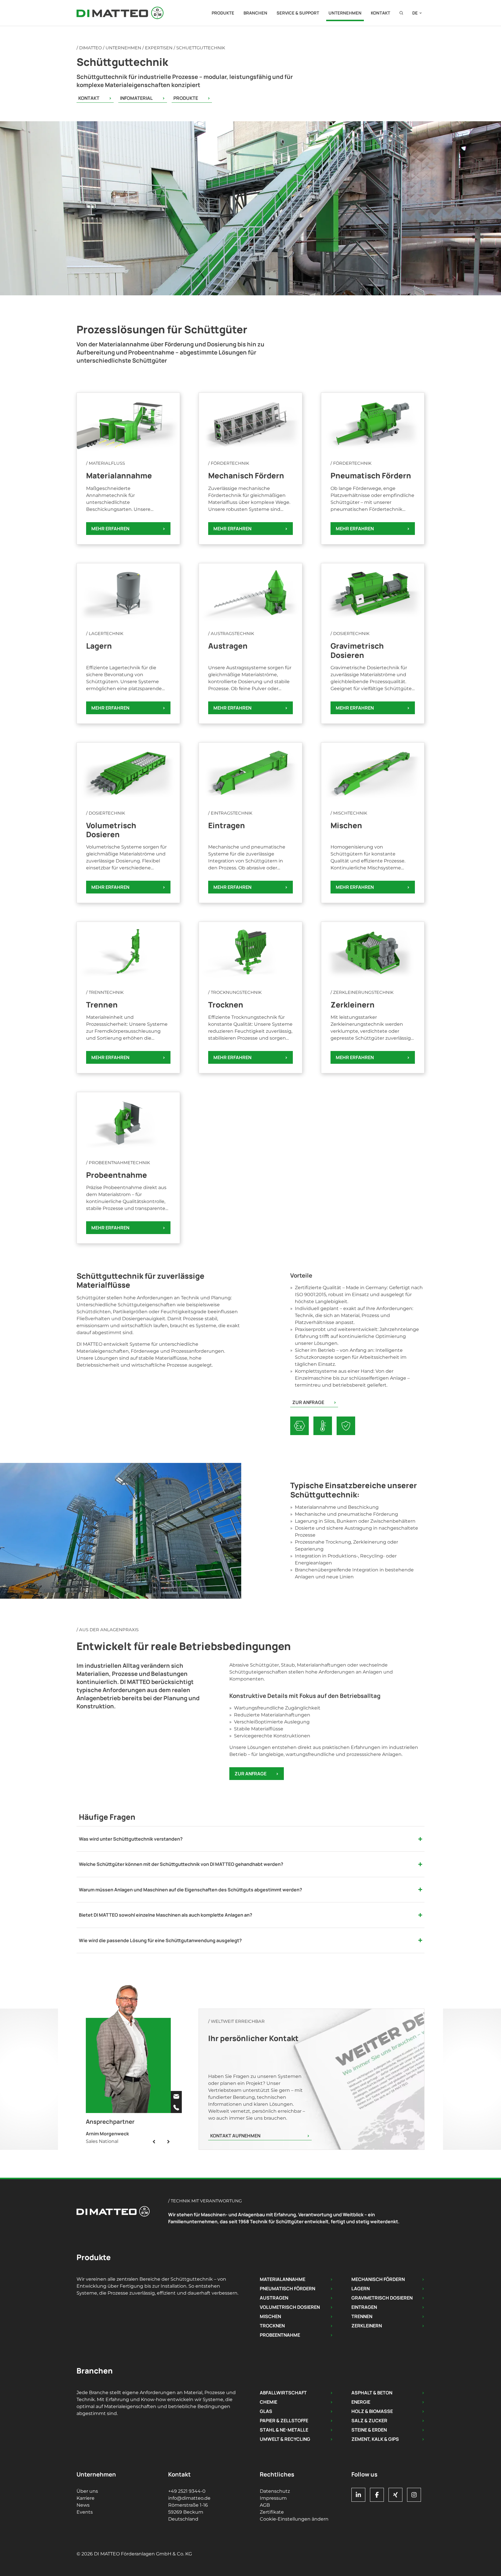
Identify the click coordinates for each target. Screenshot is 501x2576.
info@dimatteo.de (189, 2498)
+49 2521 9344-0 (187, 2491)
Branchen (255, 13)
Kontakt (381, 13)
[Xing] (395, 2495)
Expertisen (159, 48)
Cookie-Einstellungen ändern (294, 2519)
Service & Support (298, 13)
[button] (401, 13)
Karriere (86, 2498)
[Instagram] (414, 2495)
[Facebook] (377, 2495)
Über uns (87, 2491)
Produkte (223, 13)
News (83, 2505)
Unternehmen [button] (345, 13)
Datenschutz (275, 2491)
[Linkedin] (358, 2495)
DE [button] (415, 13)
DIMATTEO (90, 48)
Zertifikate (272, 2512)
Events (85, 2512)
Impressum (273, 2498)
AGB (265, 2505)
